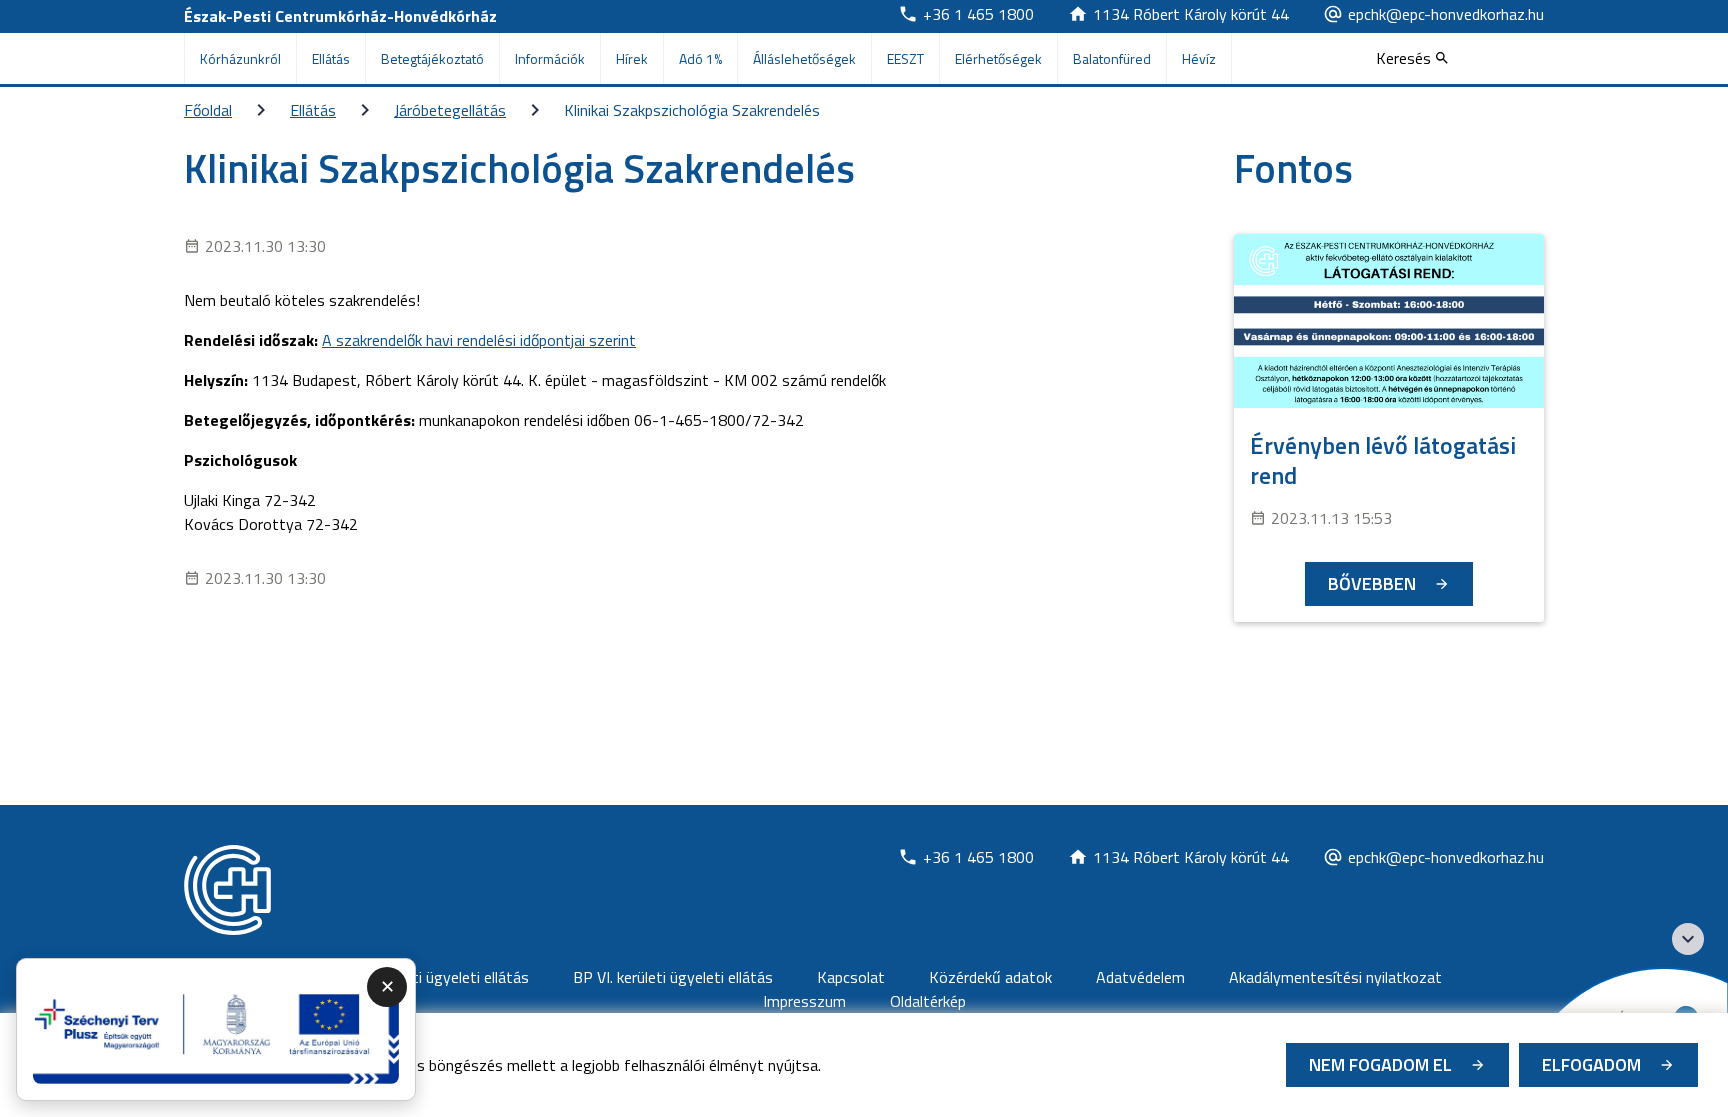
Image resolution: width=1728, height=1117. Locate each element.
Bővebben (1372, 583)
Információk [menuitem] (550, 58)
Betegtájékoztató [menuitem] (432, 58)
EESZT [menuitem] (905, 58)
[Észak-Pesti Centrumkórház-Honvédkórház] (227, 890)
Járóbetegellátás (450, 110)
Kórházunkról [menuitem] (240, 58)
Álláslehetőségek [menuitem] (804, 58)
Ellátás (313, 110)
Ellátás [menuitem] (331, 58)
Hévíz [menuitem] (1199, 58)
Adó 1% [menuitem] (700, 58)
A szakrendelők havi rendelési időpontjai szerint (479, 340)
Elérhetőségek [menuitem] (998, 58)
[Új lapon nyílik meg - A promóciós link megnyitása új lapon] (216, 1030)
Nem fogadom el (1380, 1064)
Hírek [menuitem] (632, 58)
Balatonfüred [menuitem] (1112, 58)
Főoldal (208, 110)
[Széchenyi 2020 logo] (1688, 939)
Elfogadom (1591, 1064)
